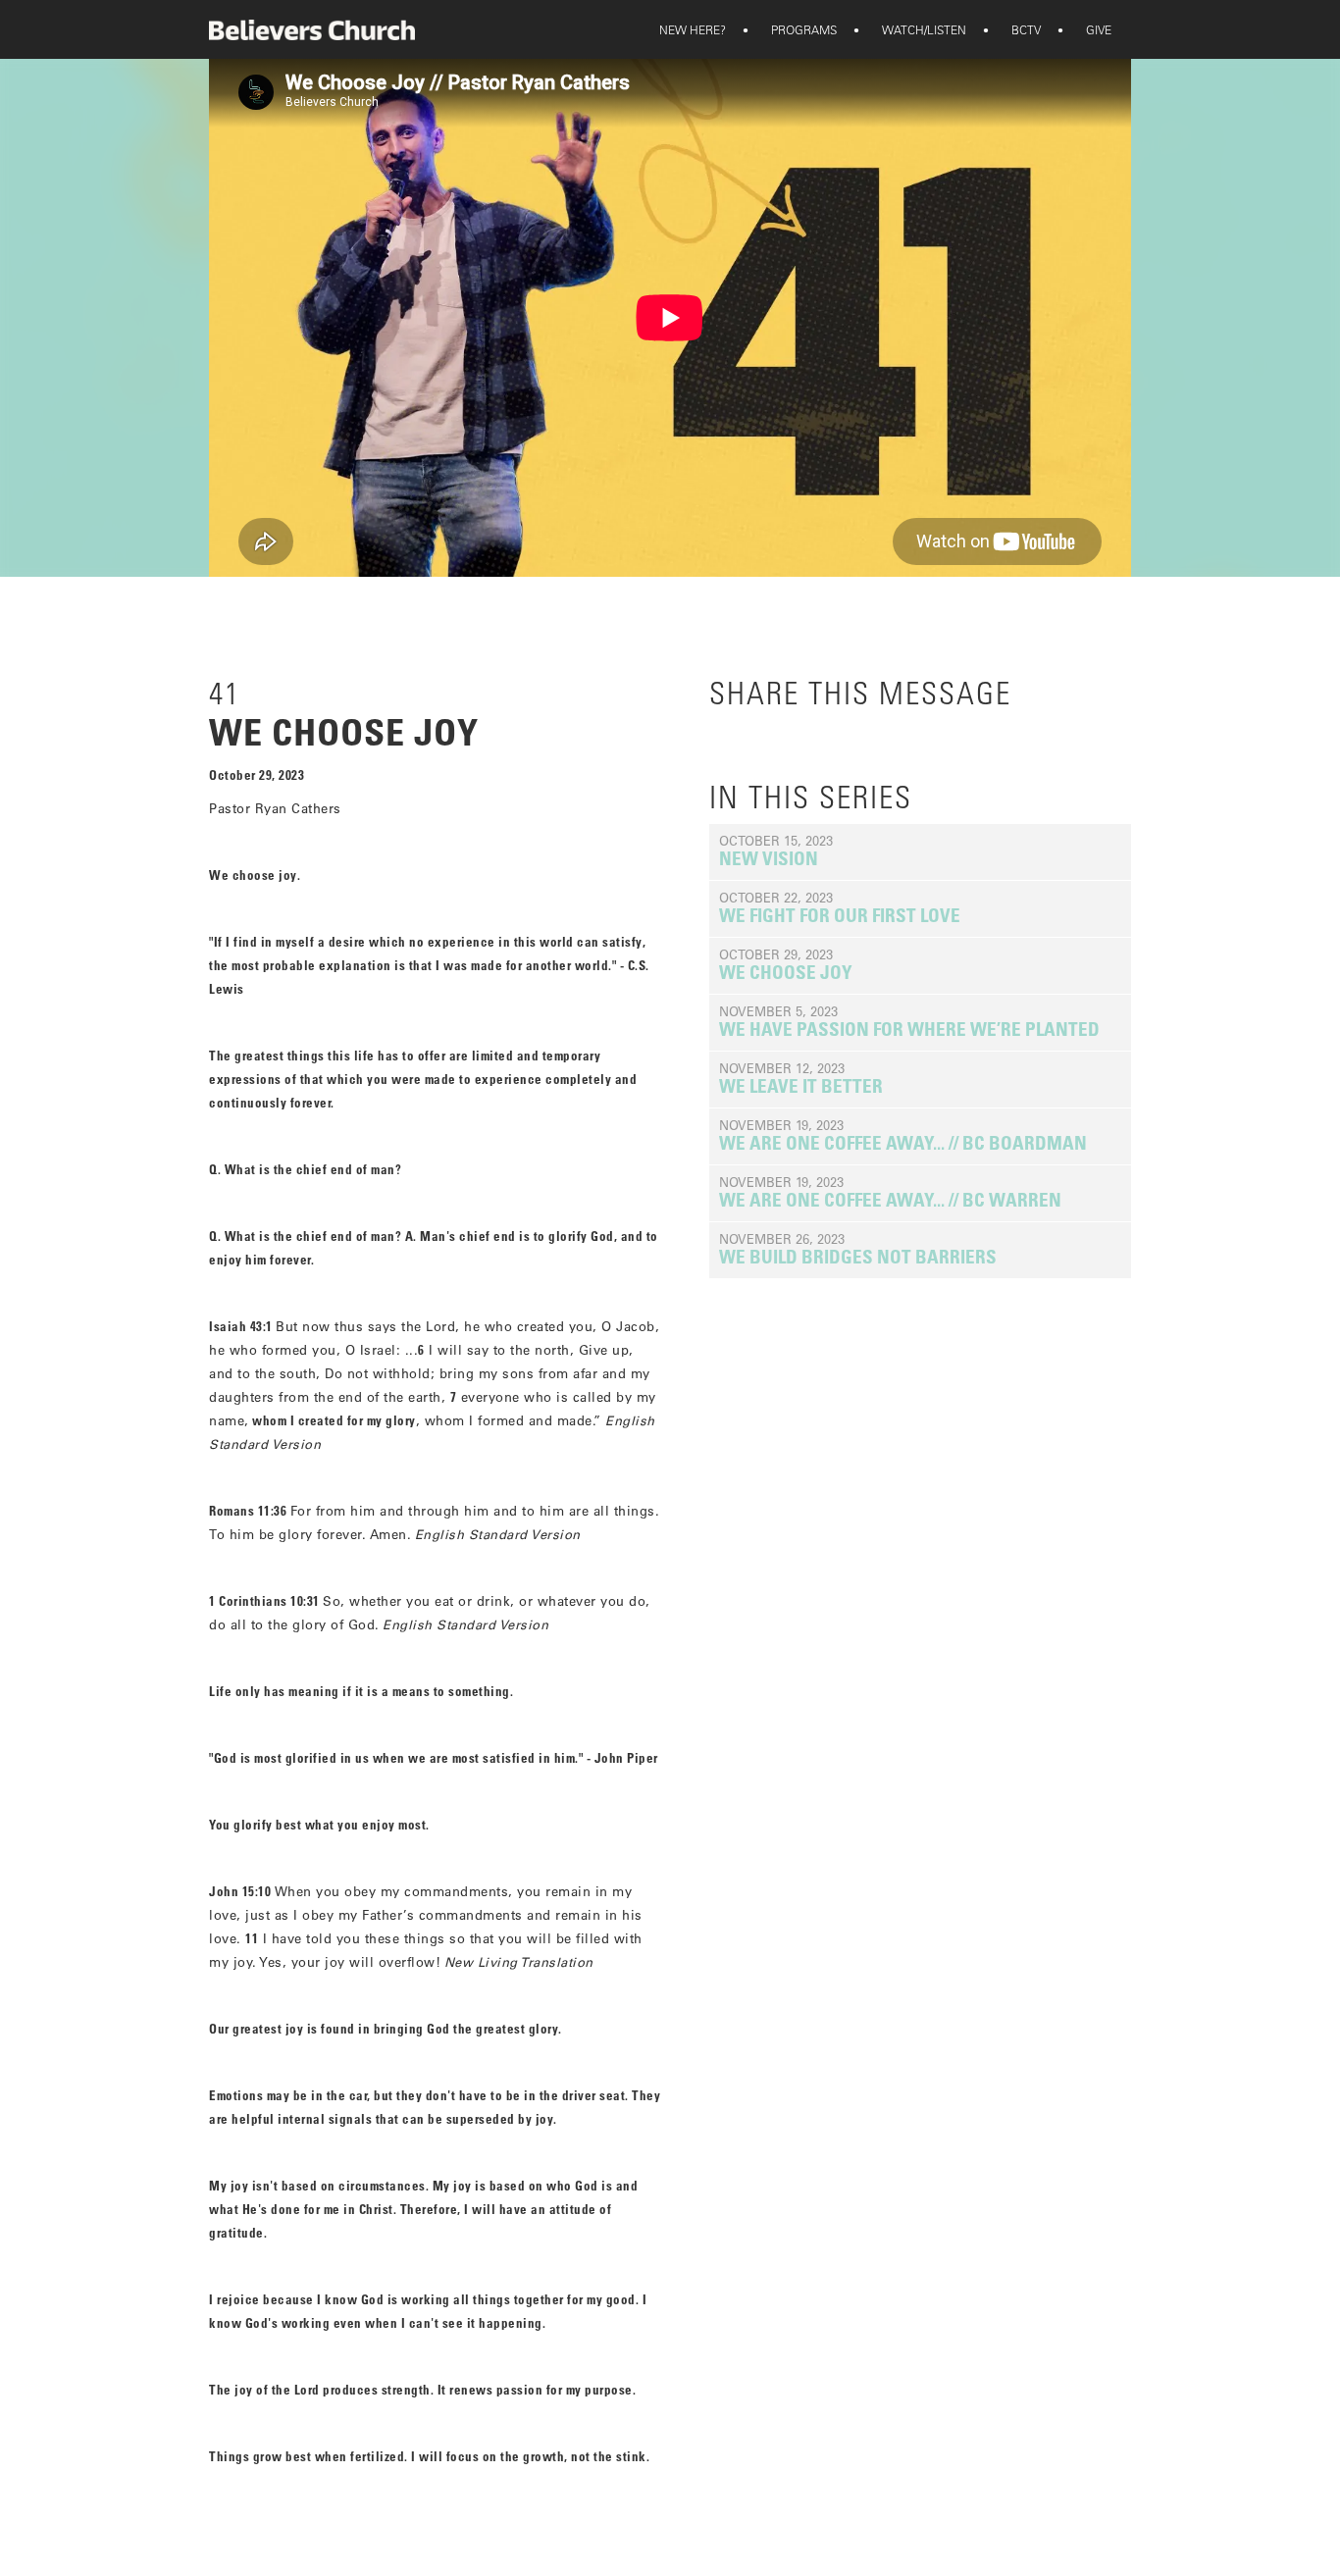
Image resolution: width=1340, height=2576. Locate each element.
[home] (312, 30)
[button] (693, 29)
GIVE (1086, 29)
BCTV (1013, 29)
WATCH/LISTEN (911, 29)
